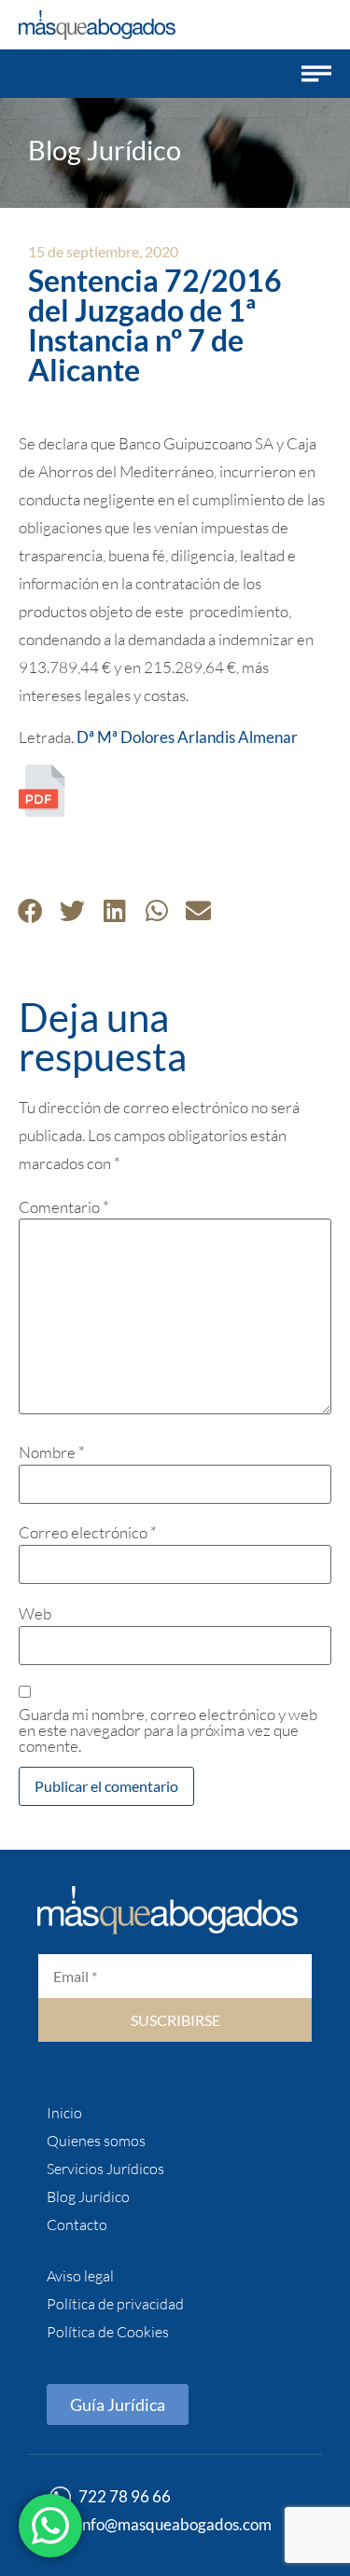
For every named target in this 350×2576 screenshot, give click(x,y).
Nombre (52, 1452)
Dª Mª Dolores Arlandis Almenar (187, 737)
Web (35, 1613)
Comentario (64, 1207)
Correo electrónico (88, 1532)
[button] (316, 74)
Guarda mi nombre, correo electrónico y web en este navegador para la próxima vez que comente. (168, 1730)
